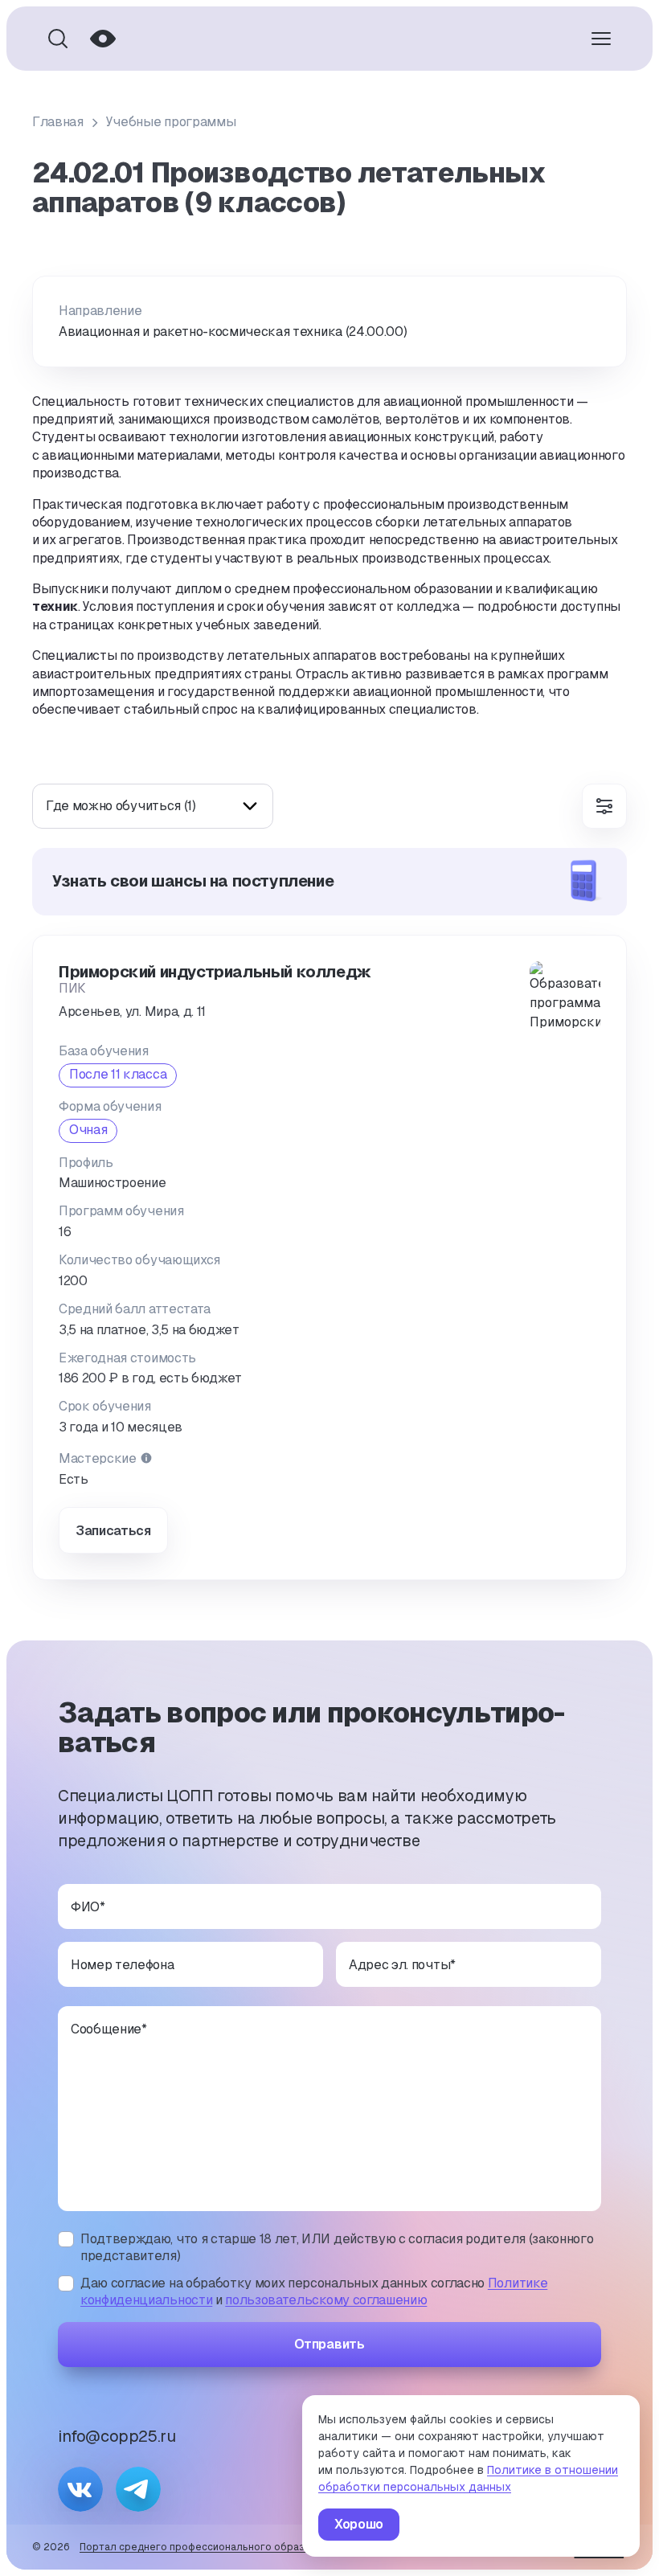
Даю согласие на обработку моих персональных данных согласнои (314, 2292)
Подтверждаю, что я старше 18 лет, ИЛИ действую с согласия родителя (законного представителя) (337, 2248)
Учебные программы (171, 122)
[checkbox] (66, 2239)
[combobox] (153, 806)
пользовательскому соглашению (326, 2300)
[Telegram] (138, 2489)
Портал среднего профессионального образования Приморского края (257, 2547)
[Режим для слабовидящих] (103, 39)
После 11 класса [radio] (118, 1074)
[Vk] (80, 2489)
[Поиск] (58, 39)
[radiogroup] (118, 1075)
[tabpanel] (329, 1214)
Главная (58, 122)
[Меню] (601, 39)
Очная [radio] (88, 1130)
